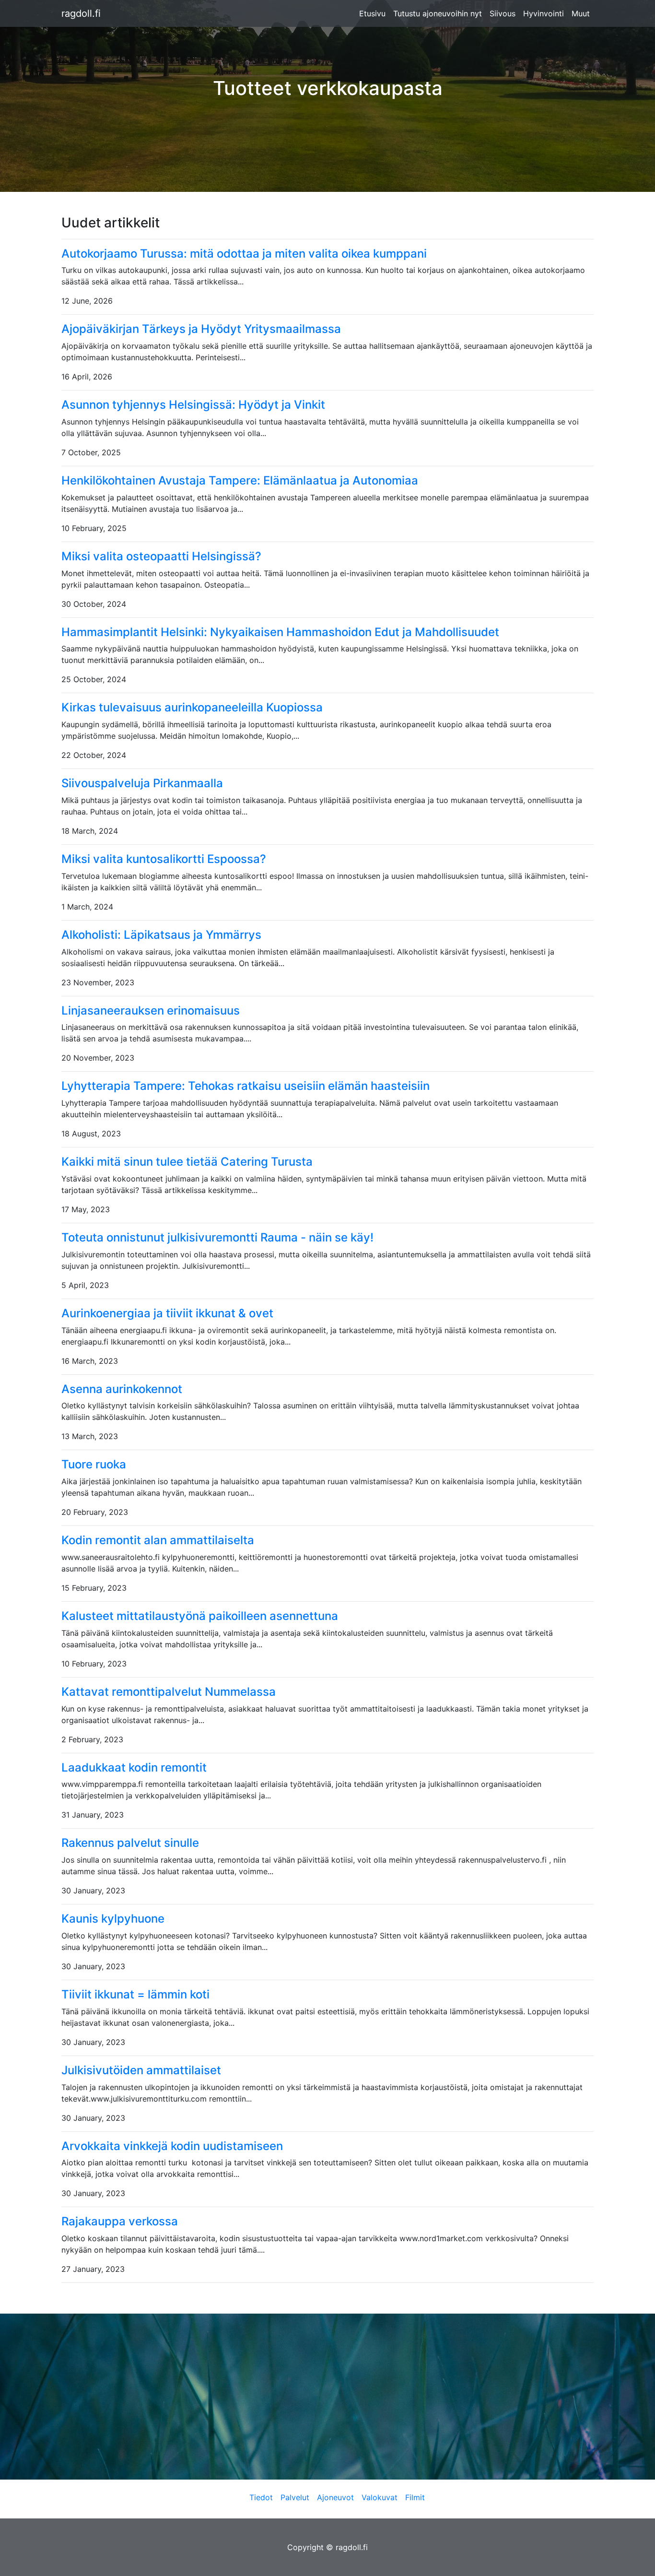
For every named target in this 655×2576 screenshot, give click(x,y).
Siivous (503, 13)
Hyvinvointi (544, 13)
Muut (581, 13)
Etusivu (372, 13)
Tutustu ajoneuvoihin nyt (438, 13)
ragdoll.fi (81, 13)
